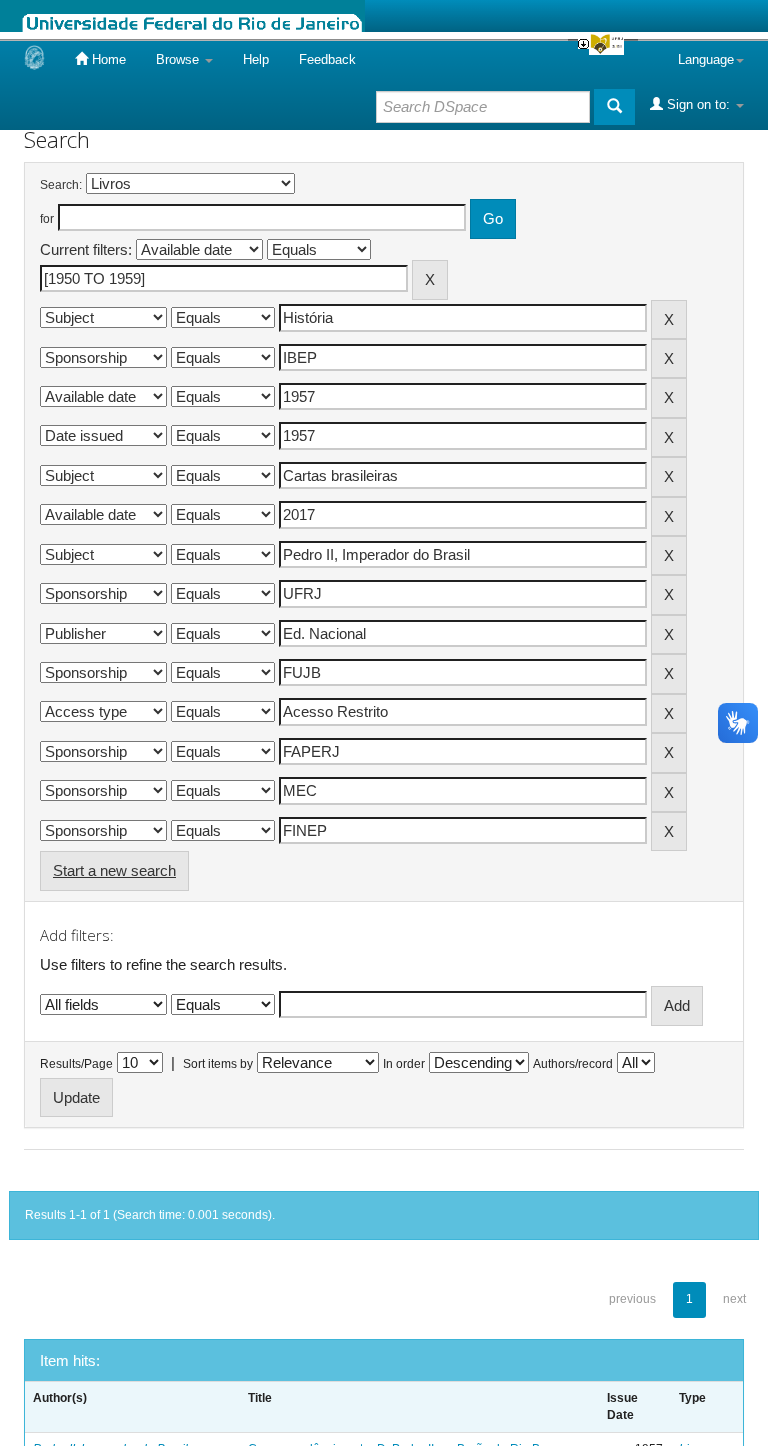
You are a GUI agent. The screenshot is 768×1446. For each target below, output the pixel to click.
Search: (61, 185)
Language (706, 59)
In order (404, 1064)
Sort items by (218, 1064)
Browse (179, 59)
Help (256, 59)
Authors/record (573, 1064)
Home (107, 59)
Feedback (327, 59)
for (47, 219)
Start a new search (114, 870)
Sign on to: (698, 104)
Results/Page (76, 1064)
